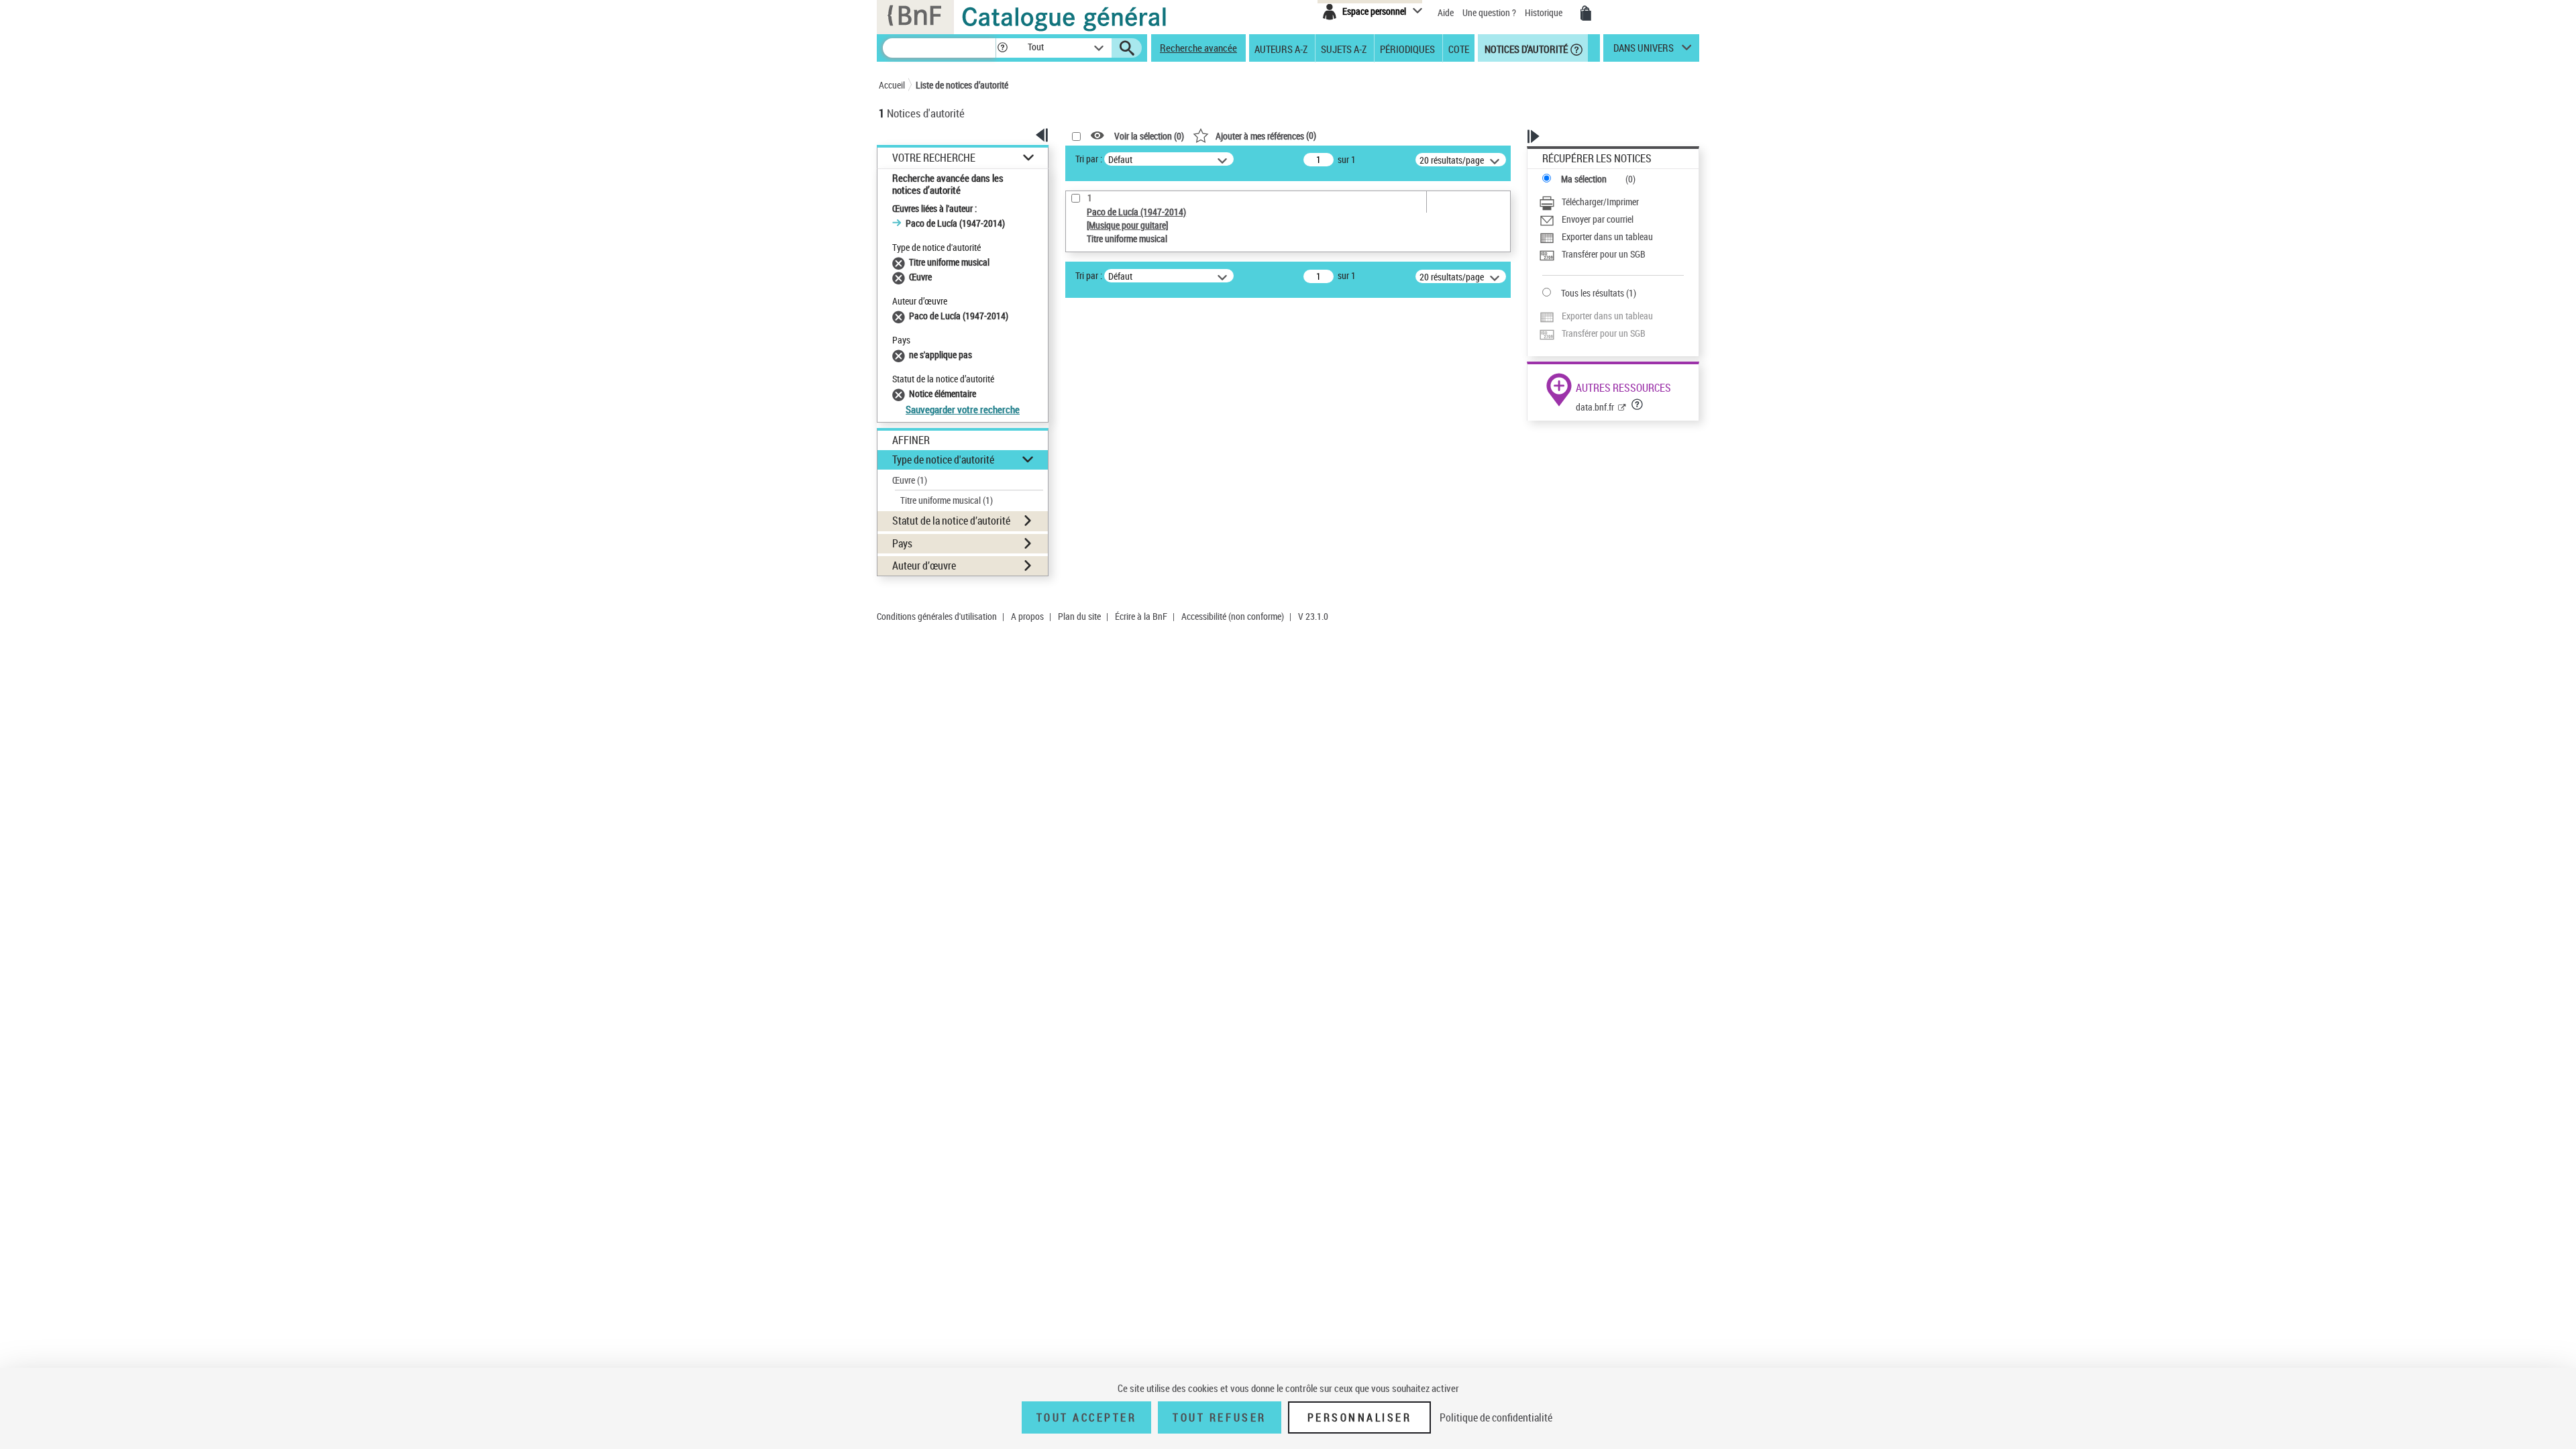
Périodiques (1407, 48)
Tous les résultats (1593, 293)
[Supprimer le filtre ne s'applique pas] (901, 355)
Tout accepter (1087, 1417)
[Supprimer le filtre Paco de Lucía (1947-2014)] (901, 316)
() (1266, 135)
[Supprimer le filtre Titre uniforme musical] (901, 262)
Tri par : (1089, 159)
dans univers (1644, 51)
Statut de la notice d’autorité (951, 521)
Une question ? (1490, 12)
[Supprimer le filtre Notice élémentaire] (901, 393)
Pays (902, 543)
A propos (1027, 616)
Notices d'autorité (1525, 48)
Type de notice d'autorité (943, 460)
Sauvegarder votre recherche (963, 409)
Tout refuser (1219, 1417)
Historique (1545, 12)
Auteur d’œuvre (924, 566)
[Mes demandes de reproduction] (1586, 13)
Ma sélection (1584, 179)
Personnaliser (1360, 1417)
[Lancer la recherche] (1127, 48)
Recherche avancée (1198, 48)
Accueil (892, 85)
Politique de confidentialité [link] (1496, 1417)
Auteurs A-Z (1281, 48)
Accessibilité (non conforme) (1233, 616)
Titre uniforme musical (947, 500)
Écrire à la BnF (1141, 616)
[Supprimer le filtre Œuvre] (901, 277)
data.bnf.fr (1595, 407)
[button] (1002, 48)
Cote (1459, 48)
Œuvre (910, 480)
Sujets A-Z (1344, 48)
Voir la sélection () (1149, 136)
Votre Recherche (934, 158)
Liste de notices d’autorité (962, 85)
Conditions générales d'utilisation (937, 616)
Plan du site (1079, 616)
